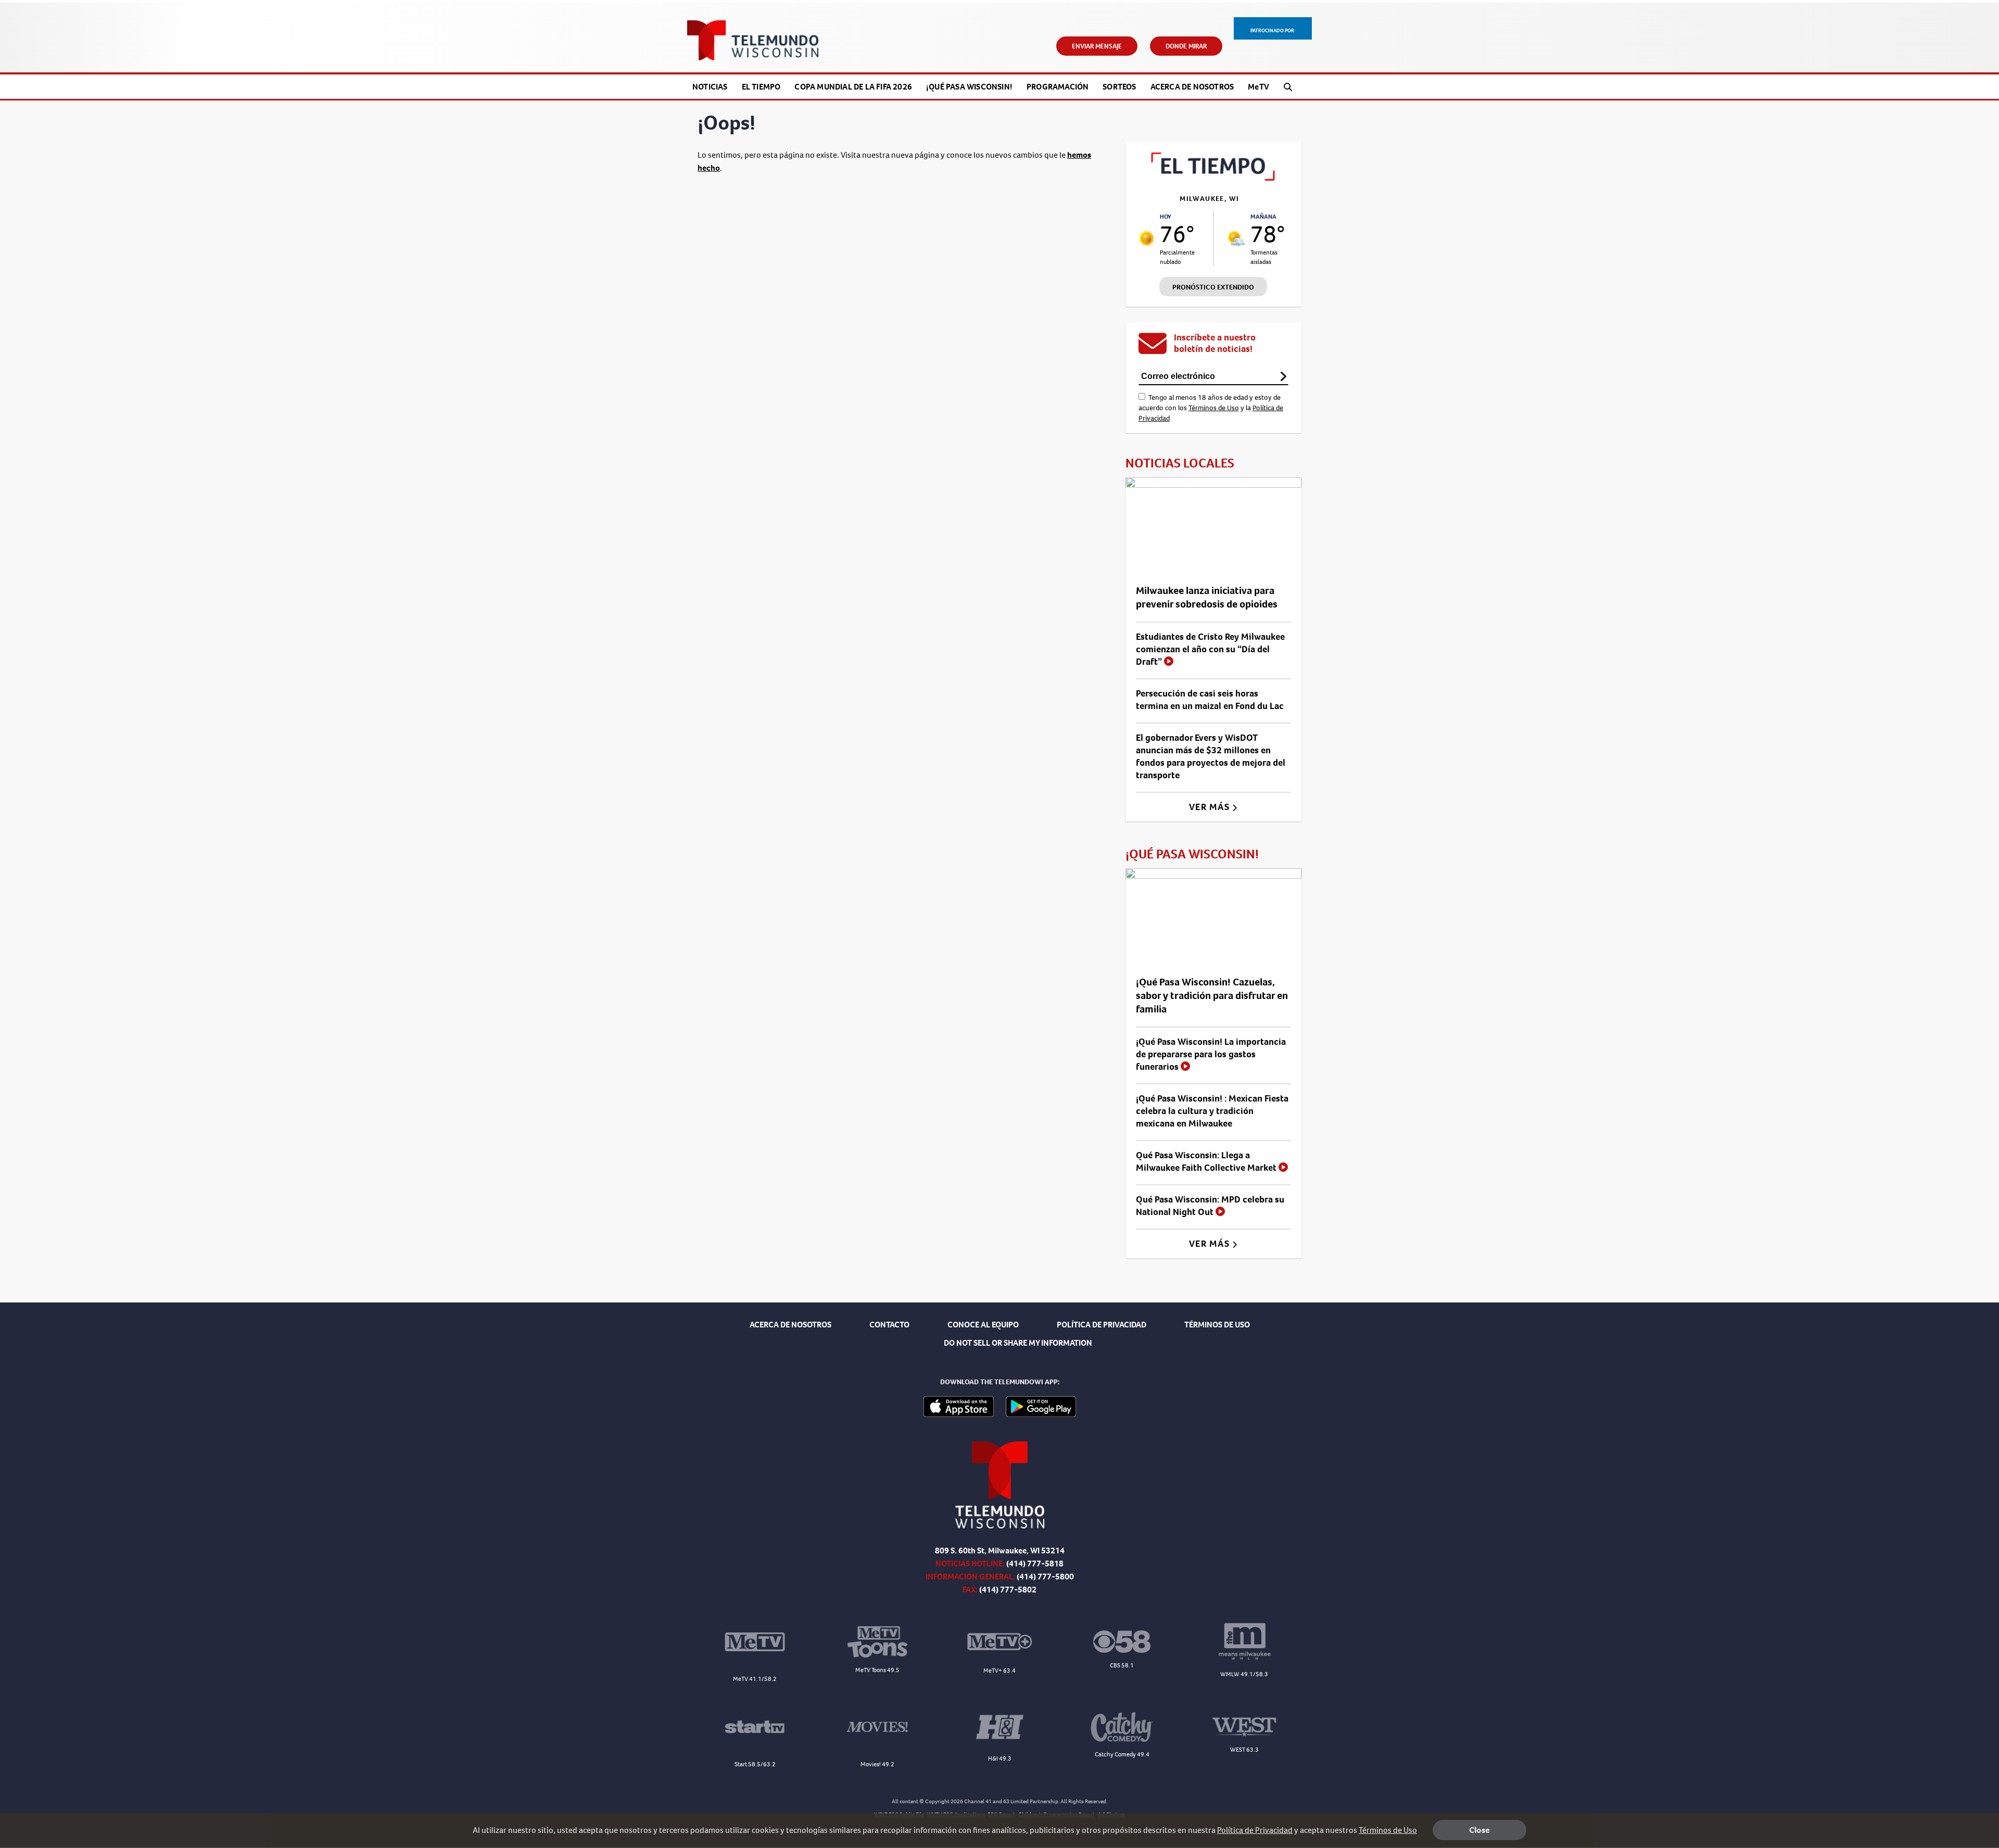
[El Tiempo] (1213, 178)
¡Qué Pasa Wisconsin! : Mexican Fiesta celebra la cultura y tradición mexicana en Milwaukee (1212, 1111)
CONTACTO (889, 1325)
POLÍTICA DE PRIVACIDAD (1102, 1325)
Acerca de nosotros (1192, 87)
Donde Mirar (1186, 46)
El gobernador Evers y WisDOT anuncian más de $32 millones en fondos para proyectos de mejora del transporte (1211, 756)
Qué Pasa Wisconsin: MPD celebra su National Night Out (1210, 1206)
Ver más (1211, 807)
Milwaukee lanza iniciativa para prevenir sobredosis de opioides (1207, 597)
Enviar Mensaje (1097, 46)
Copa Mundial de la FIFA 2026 (853, 87)
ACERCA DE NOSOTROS (790, 1325)
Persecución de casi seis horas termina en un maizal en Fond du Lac (1210, 700)
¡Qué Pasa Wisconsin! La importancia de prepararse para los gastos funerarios (1211, 1054)
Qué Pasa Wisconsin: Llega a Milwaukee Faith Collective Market (1207, 1161)
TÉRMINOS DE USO (1217, 1325)
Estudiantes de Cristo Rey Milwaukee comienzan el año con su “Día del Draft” (1210, 649)
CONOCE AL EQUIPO (983, 1325)
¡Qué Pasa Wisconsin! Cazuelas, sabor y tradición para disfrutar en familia (1212, 996)
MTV (1258, 87)
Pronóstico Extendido (1213, 287)
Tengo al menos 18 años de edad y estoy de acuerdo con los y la (1211, 408)
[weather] (1147, 238)
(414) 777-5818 (1035, 1564)
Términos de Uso (1214, 408)
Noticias (710, 87)
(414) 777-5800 (1045, 1577)
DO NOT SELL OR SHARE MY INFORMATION (1018, 1343)
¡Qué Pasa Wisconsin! (969, 87)
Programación (1058, 87)
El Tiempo (761, 87)
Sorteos (1119, 87)
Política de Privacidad (1255, 1830)
